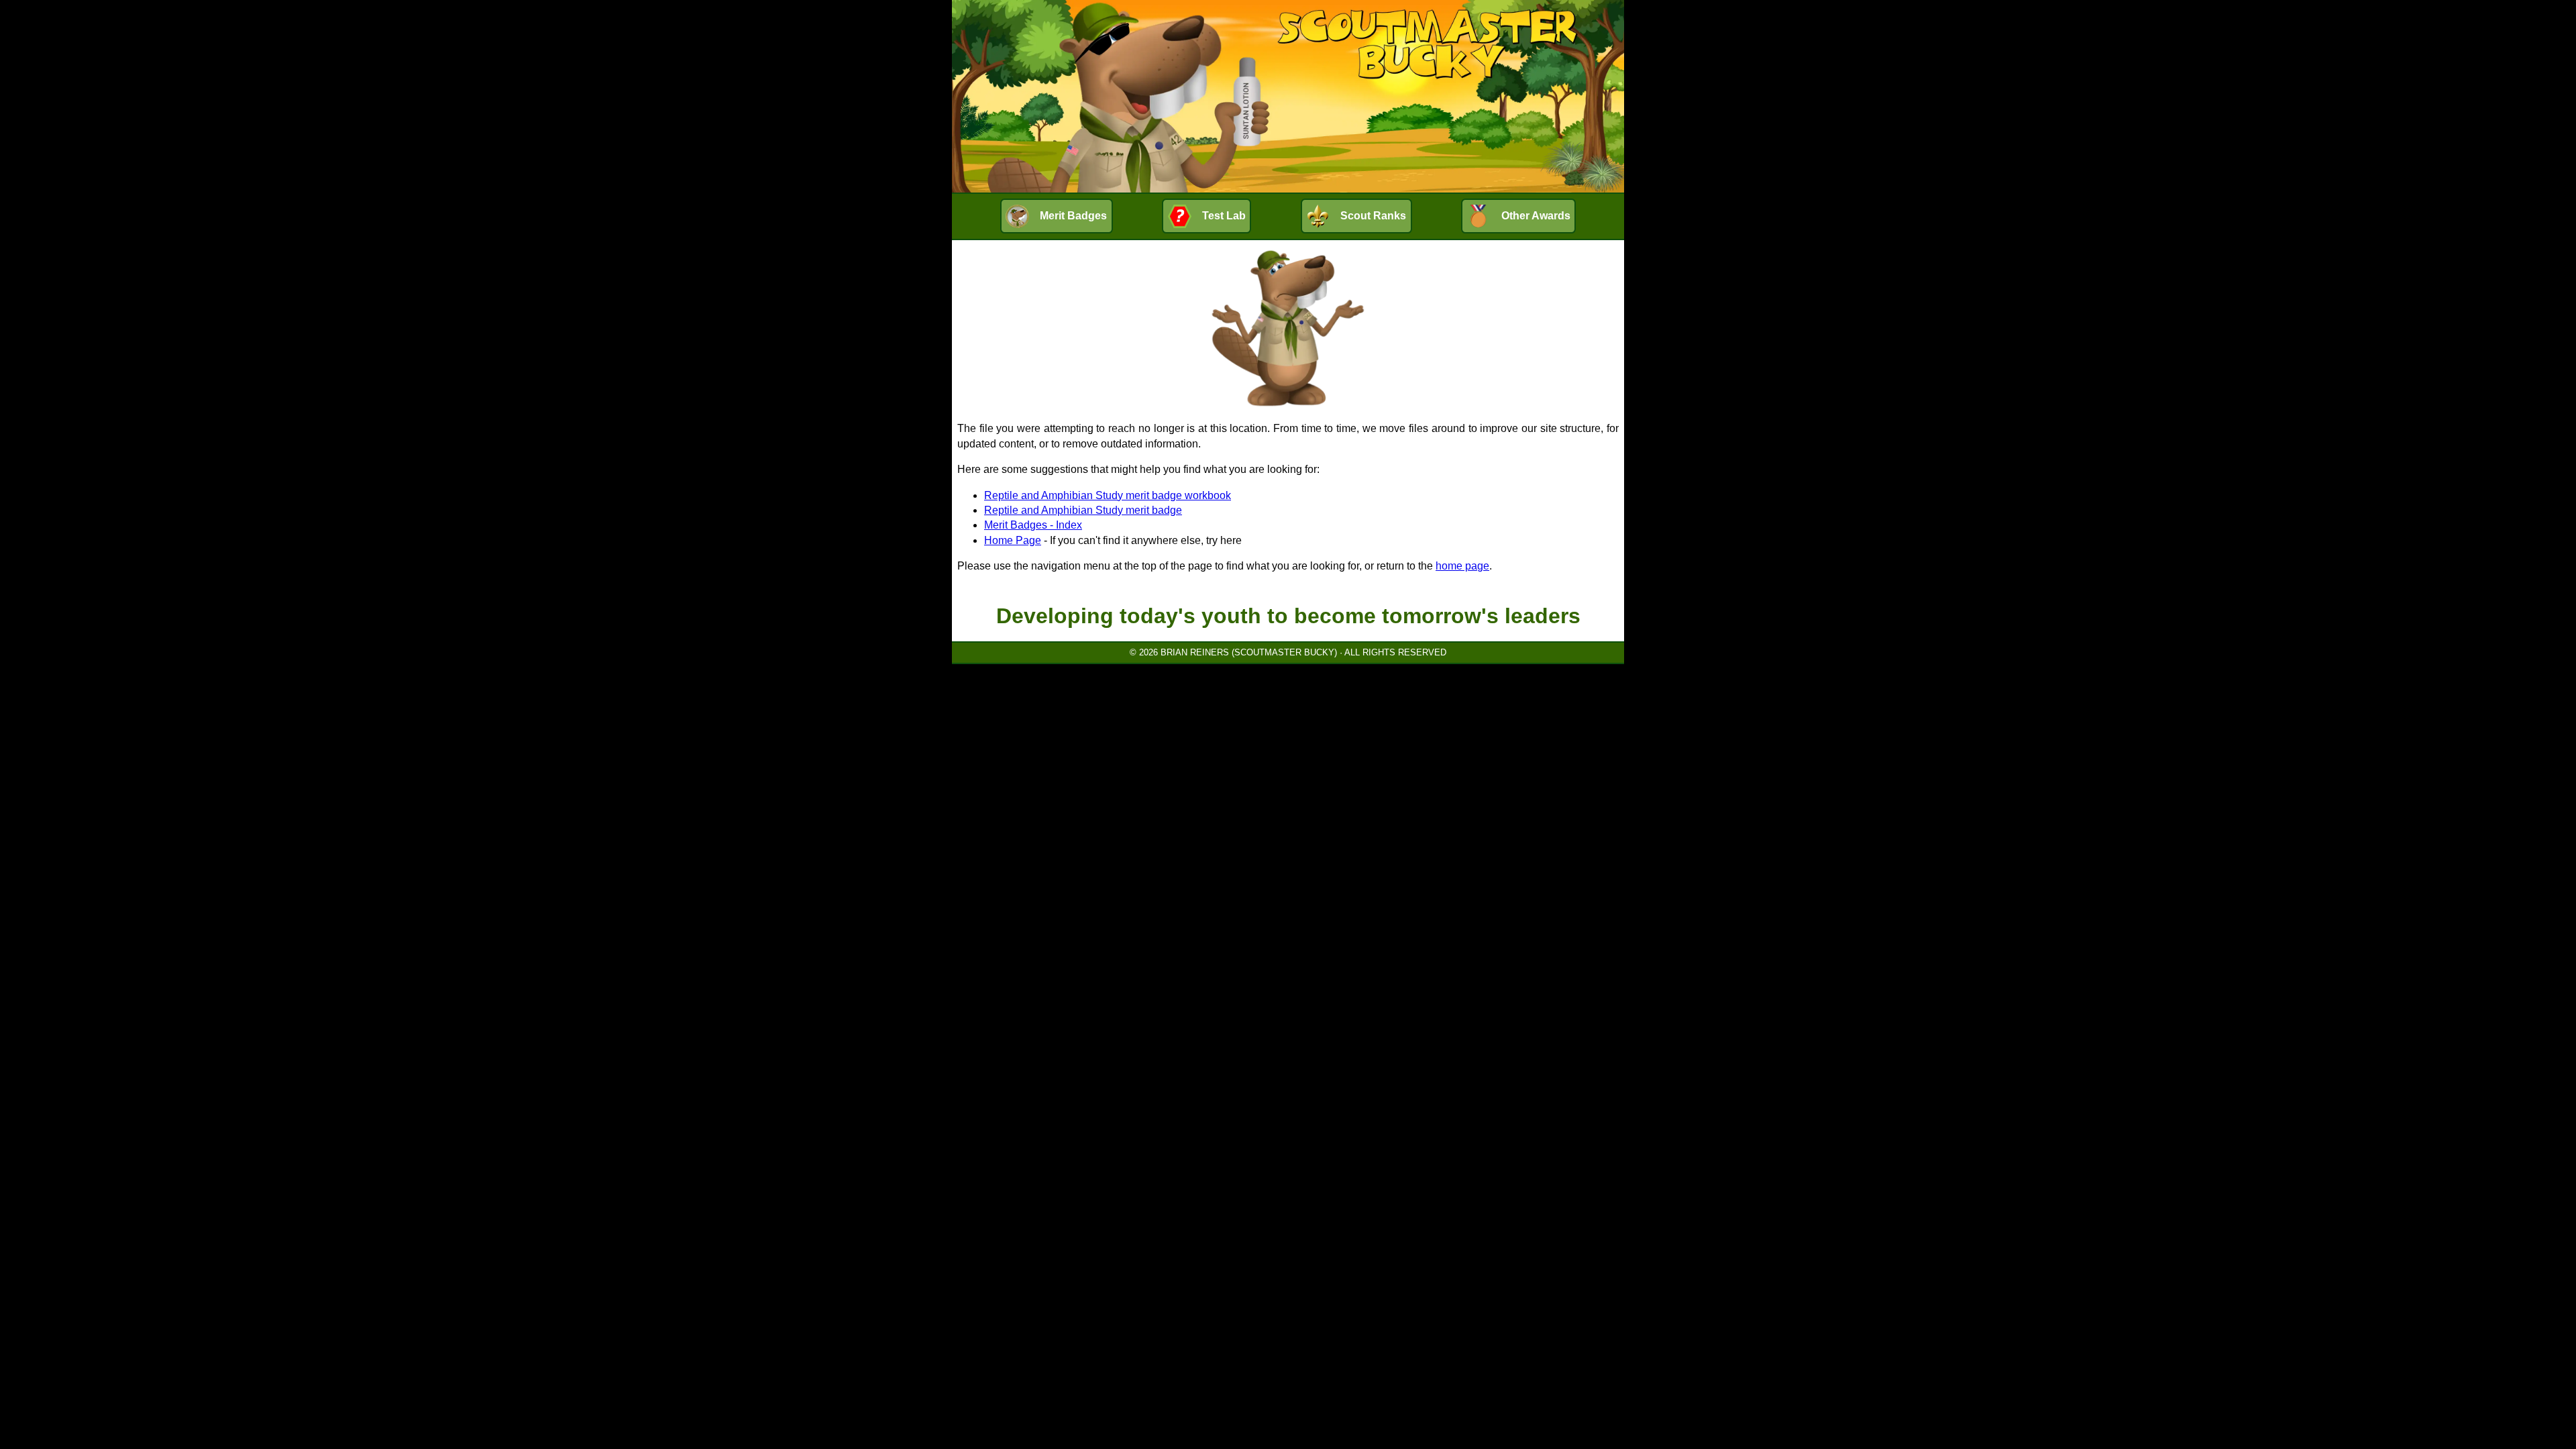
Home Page (1013, 540)
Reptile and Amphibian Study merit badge (1083, 510)
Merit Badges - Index (1033, 525)
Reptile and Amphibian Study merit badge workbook (1108, 495)
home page (1462, 566)
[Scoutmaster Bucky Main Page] (1288, 96)
